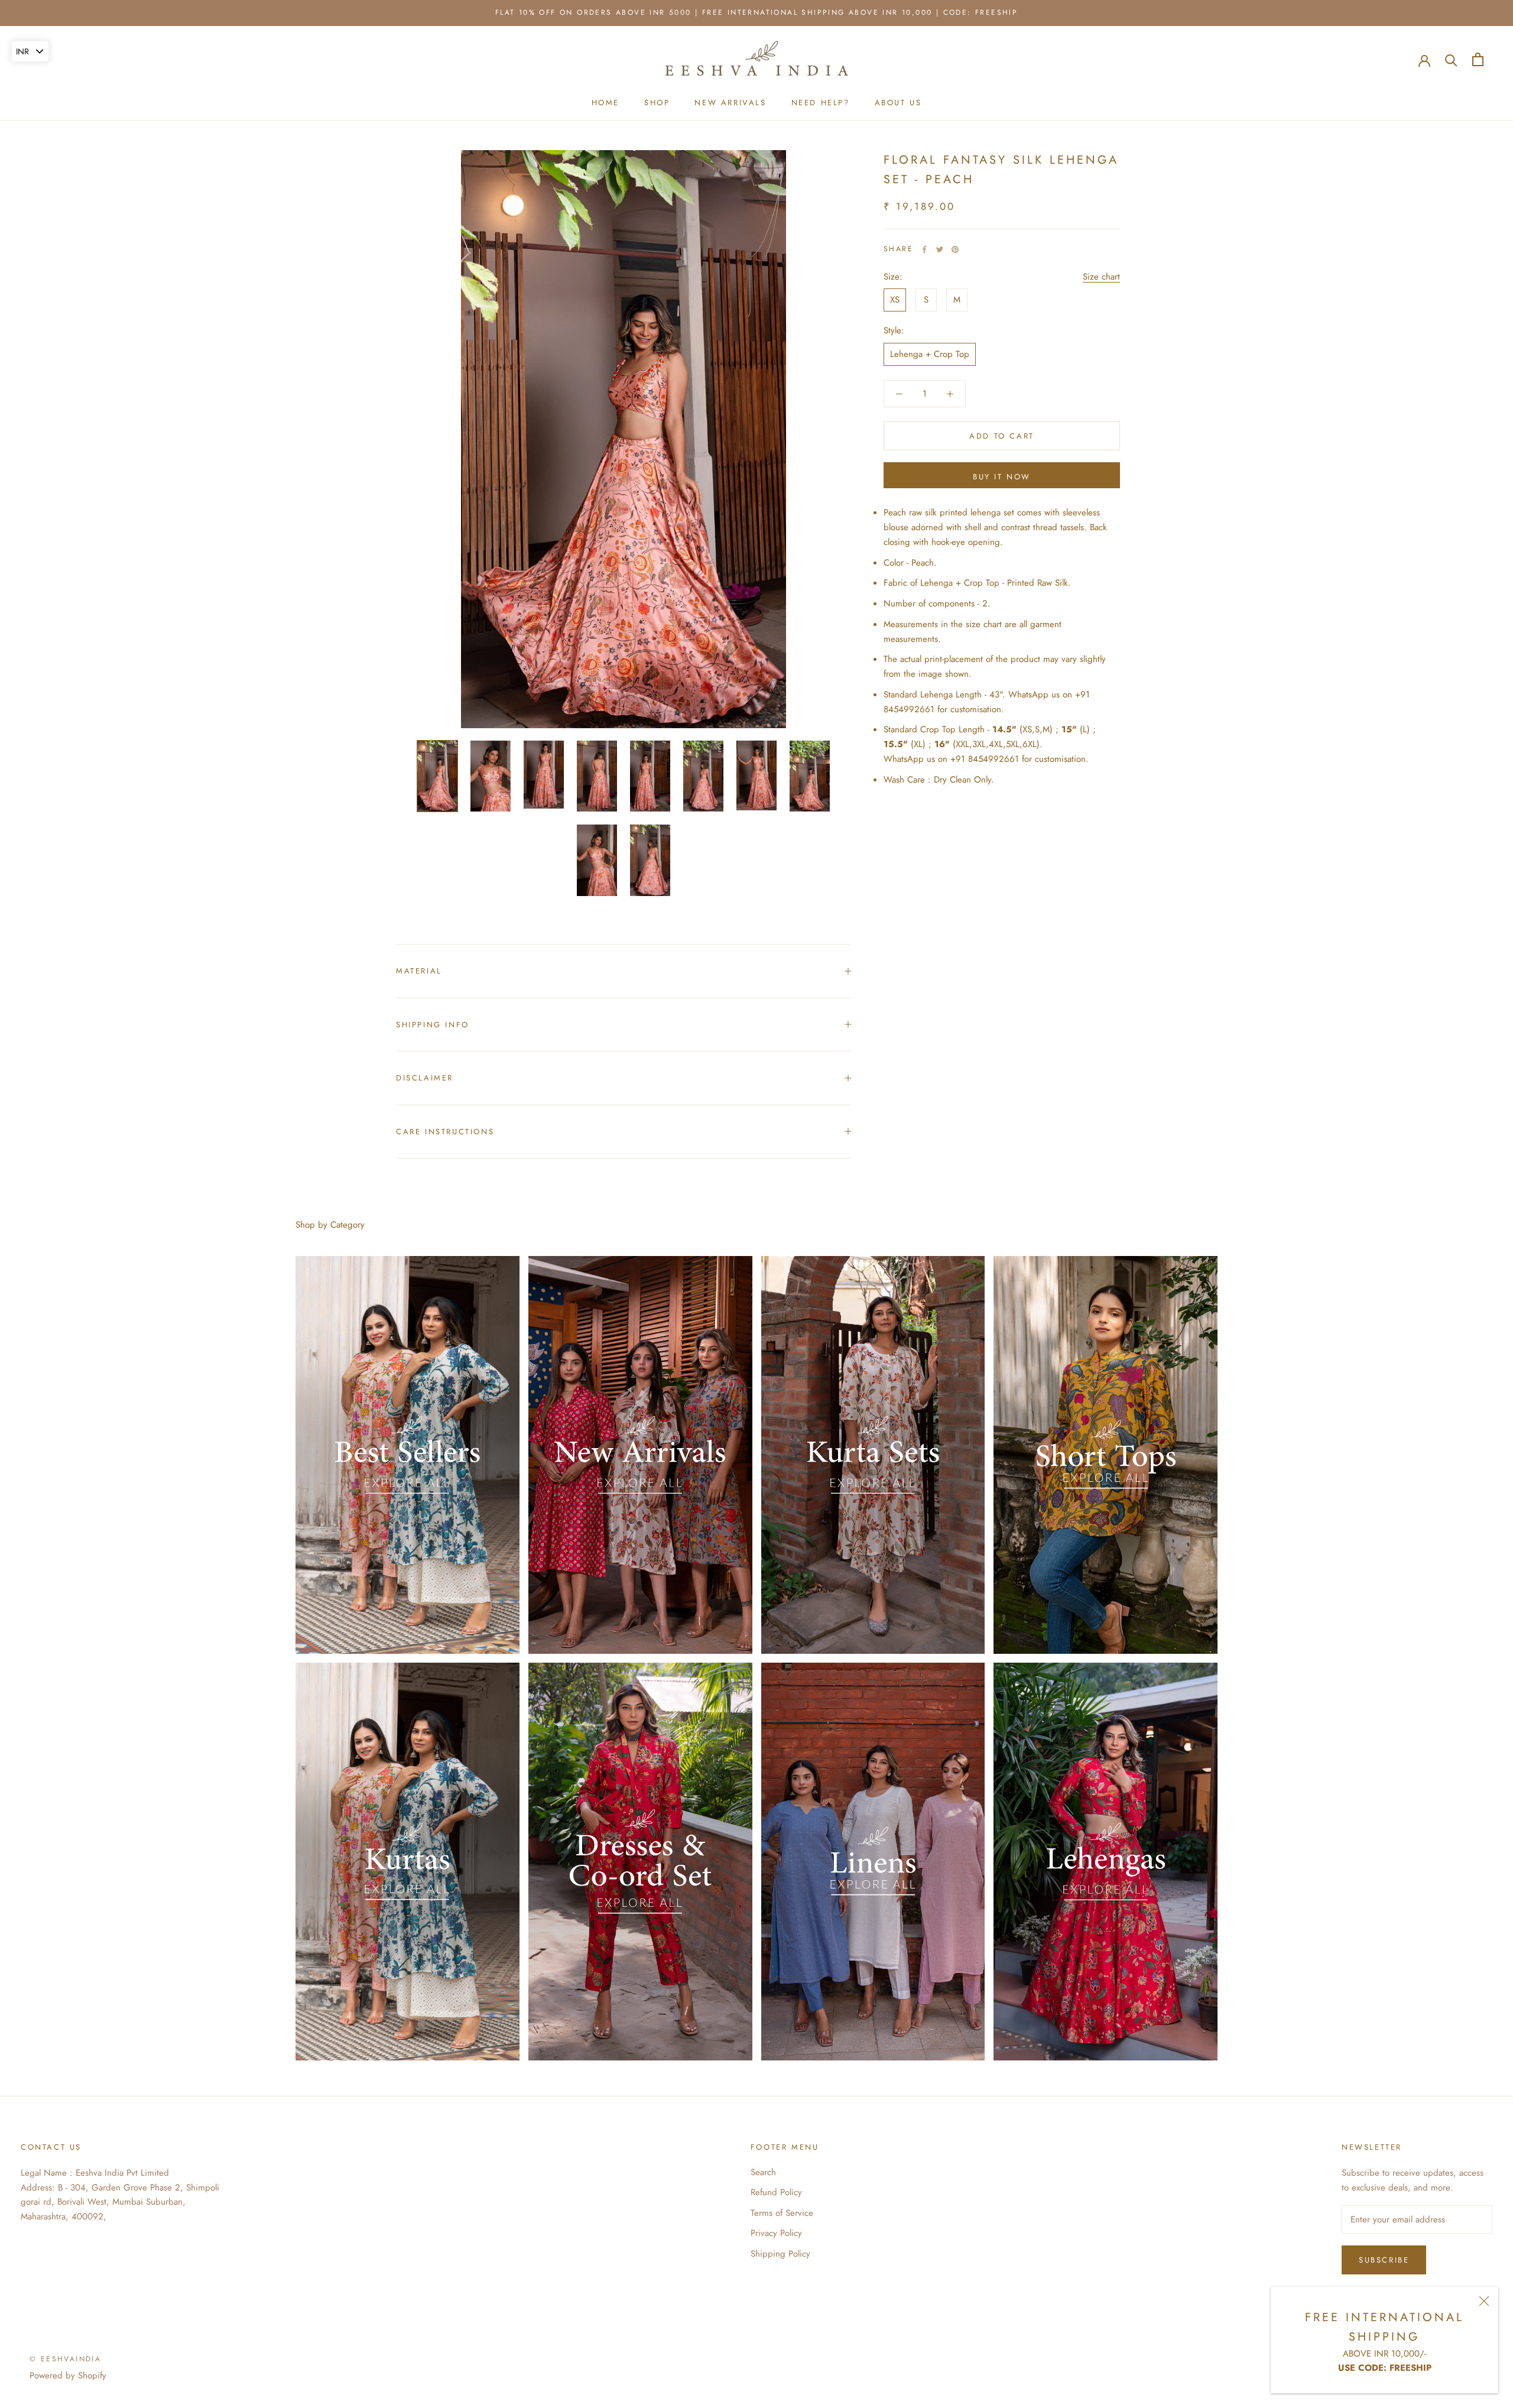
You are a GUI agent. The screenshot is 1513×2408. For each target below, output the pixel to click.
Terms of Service (782, 2213)
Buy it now (1002, 477)
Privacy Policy (776, 2233)
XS (895, 300)
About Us (898, 103)
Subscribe (1384, 2260)
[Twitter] (940, 249)
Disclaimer (425, 1078)
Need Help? (821, 103)
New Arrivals (730, 103)
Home (605, 103)
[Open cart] (1478, 59)
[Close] (1484, 2301)
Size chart (1101, 277)
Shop (657, 103)
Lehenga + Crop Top (930, 354)
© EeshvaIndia (65, 2359)
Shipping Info (433, 1025)
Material (419, 971)
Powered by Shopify (68, 2375)
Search (763, 2172)
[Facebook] (924, 249)
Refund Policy (776, 2192)
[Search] (1451, 59)
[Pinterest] (955, 249)
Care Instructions (445, 1132)
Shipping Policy (780, 2254)
